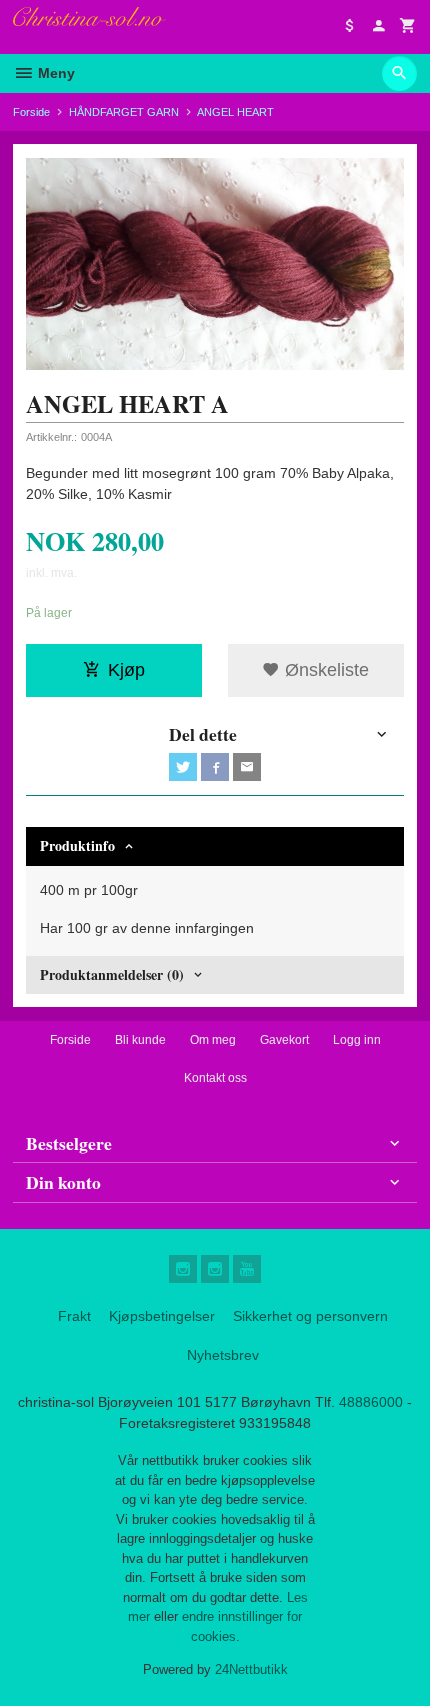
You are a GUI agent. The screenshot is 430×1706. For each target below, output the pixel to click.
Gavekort (284, 1040)
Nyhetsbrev (223, 1355)
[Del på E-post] (247, 767)
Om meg (213, 1040)
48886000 (371, 1402)
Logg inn (357, 1040)
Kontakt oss (215, 1078)
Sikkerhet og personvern (310, 1316)
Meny (54, 73)
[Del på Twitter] (183, 767)
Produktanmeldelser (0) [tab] (112, 974)
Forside (31, 112)
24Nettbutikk (251, 1669)
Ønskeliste (324, 670)
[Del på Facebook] (215, 767)
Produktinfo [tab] (77, 845)
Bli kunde (140, 1040)
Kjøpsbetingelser (162, 1316)
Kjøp (126, 670)
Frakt (74, 1316)
